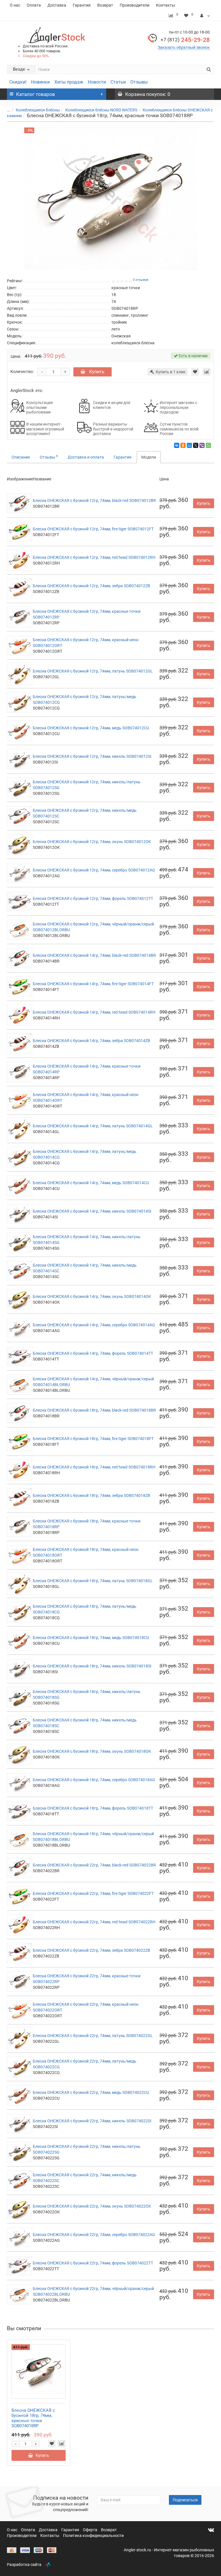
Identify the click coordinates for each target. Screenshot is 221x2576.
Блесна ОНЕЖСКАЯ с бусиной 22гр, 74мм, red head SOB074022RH (94, 1922)
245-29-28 (185, 40)
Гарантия (82, 5)
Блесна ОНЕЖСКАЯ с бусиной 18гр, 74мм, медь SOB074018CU (91, 1638)
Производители (135, 5)
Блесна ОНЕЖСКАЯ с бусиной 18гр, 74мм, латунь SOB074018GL (93, 1581)
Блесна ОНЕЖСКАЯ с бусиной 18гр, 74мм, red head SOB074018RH (94, 1467)
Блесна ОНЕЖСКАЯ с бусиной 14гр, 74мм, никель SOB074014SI (92, 1211)
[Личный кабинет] (205, 16)
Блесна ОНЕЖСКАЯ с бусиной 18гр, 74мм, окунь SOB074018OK (92, 1751)
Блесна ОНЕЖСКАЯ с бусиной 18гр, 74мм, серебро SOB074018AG (94, 1780)
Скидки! (18, 82)
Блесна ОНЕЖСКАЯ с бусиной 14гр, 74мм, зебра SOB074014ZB (92, 1041)
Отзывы (139, 82)
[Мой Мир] (189, 445)
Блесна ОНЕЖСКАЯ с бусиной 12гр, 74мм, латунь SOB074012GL (93, 671)
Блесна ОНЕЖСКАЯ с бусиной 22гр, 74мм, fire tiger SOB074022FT (93, 1893)
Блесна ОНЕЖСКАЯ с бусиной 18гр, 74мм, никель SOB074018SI (92, 1666)
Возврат (105, 5)
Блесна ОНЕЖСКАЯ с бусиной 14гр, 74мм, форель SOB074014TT (93, 1353)
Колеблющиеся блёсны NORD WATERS (101, 110)
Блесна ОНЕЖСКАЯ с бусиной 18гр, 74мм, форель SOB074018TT (93, 1808)
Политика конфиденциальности (93, 2536)
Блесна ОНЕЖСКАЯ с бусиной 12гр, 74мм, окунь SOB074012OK (92, 842)
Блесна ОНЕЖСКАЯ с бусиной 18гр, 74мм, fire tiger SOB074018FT (93, 1439)
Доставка (57, 5)
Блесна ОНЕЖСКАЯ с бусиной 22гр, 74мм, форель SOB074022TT (93, 2263)
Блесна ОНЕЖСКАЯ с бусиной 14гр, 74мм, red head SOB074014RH (94, 1012)
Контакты (165, 5)
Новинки (40, 82)
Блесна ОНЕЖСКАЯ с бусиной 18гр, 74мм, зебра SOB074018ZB (92, 1495)
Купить (96, 372)
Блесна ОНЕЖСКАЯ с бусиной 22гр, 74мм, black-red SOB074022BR (94, 1865)
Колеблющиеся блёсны (38, 110)
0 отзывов (141, 280)
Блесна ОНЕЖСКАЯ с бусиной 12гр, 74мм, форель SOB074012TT (93, 898)
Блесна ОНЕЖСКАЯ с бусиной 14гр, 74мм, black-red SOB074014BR (94, 955)
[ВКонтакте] (177, 445)
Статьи (118, 82)
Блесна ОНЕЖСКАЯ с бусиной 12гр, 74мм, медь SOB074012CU (91, 728)
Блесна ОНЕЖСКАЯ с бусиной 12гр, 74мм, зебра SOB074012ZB (92, 586)
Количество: (22, 372)
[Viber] (202, 445)
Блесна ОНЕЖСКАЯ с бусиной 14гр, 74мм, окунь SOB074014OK (92, 1296)
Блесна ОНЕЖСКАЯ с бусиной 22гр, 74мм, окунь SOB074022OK (92, 2206)
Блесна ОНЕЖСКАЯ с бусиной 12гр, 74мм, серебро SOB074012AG (94, 870)
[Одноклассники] (183, 445)
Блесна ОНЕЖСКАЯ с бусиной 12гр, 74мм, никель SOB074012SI (92, 756)
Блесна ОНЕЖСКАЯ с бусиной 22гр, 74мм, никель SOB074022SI (92, 2121)
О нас (15, 5)
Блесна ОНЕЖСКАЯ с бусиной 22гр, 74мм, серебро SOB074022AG (94, 2235)
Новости (97, 82)
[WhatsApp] (208, 445)
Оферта (91, 2530)
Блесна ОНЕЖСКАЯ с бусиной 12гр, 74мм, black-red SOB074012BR (94, 500)
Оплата (34, 5)
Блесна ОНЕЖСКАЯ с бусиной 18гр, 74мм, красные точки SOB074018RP (33, 2418)
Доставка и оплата (86, 457)
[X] (196, 445)
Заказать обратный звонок (184, 47)
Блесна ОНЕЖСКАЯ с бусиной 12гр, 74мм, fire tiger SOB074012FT (93, 529)
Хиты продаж (69, 82)
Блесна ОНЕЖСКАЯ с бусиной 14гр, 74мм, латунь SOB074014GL (93, 1126)
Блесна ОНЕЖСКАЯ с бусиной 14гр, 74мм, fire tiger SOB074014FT (93, 984)
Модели (149, 457)
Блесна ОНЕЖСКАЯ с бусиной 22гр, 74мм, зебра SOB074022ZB (92, 1950)
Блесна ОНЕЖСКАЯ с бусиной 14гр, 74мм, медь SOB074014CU (91, 1183)
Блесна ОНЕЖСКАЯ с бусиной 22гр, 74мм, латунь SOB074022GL (93, 2036)
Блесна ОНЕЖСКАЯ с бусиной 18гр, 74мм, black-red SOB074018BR (94, 1410)
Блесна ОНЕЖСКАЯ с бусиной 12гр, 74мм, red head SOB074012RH (94, 557)
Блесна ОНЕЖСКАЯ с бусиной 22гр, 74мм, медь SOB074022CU (91, 2092)
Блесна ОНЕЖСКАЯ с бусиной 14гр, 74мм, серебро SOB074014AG (94, 1325)
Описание (21, 457)
